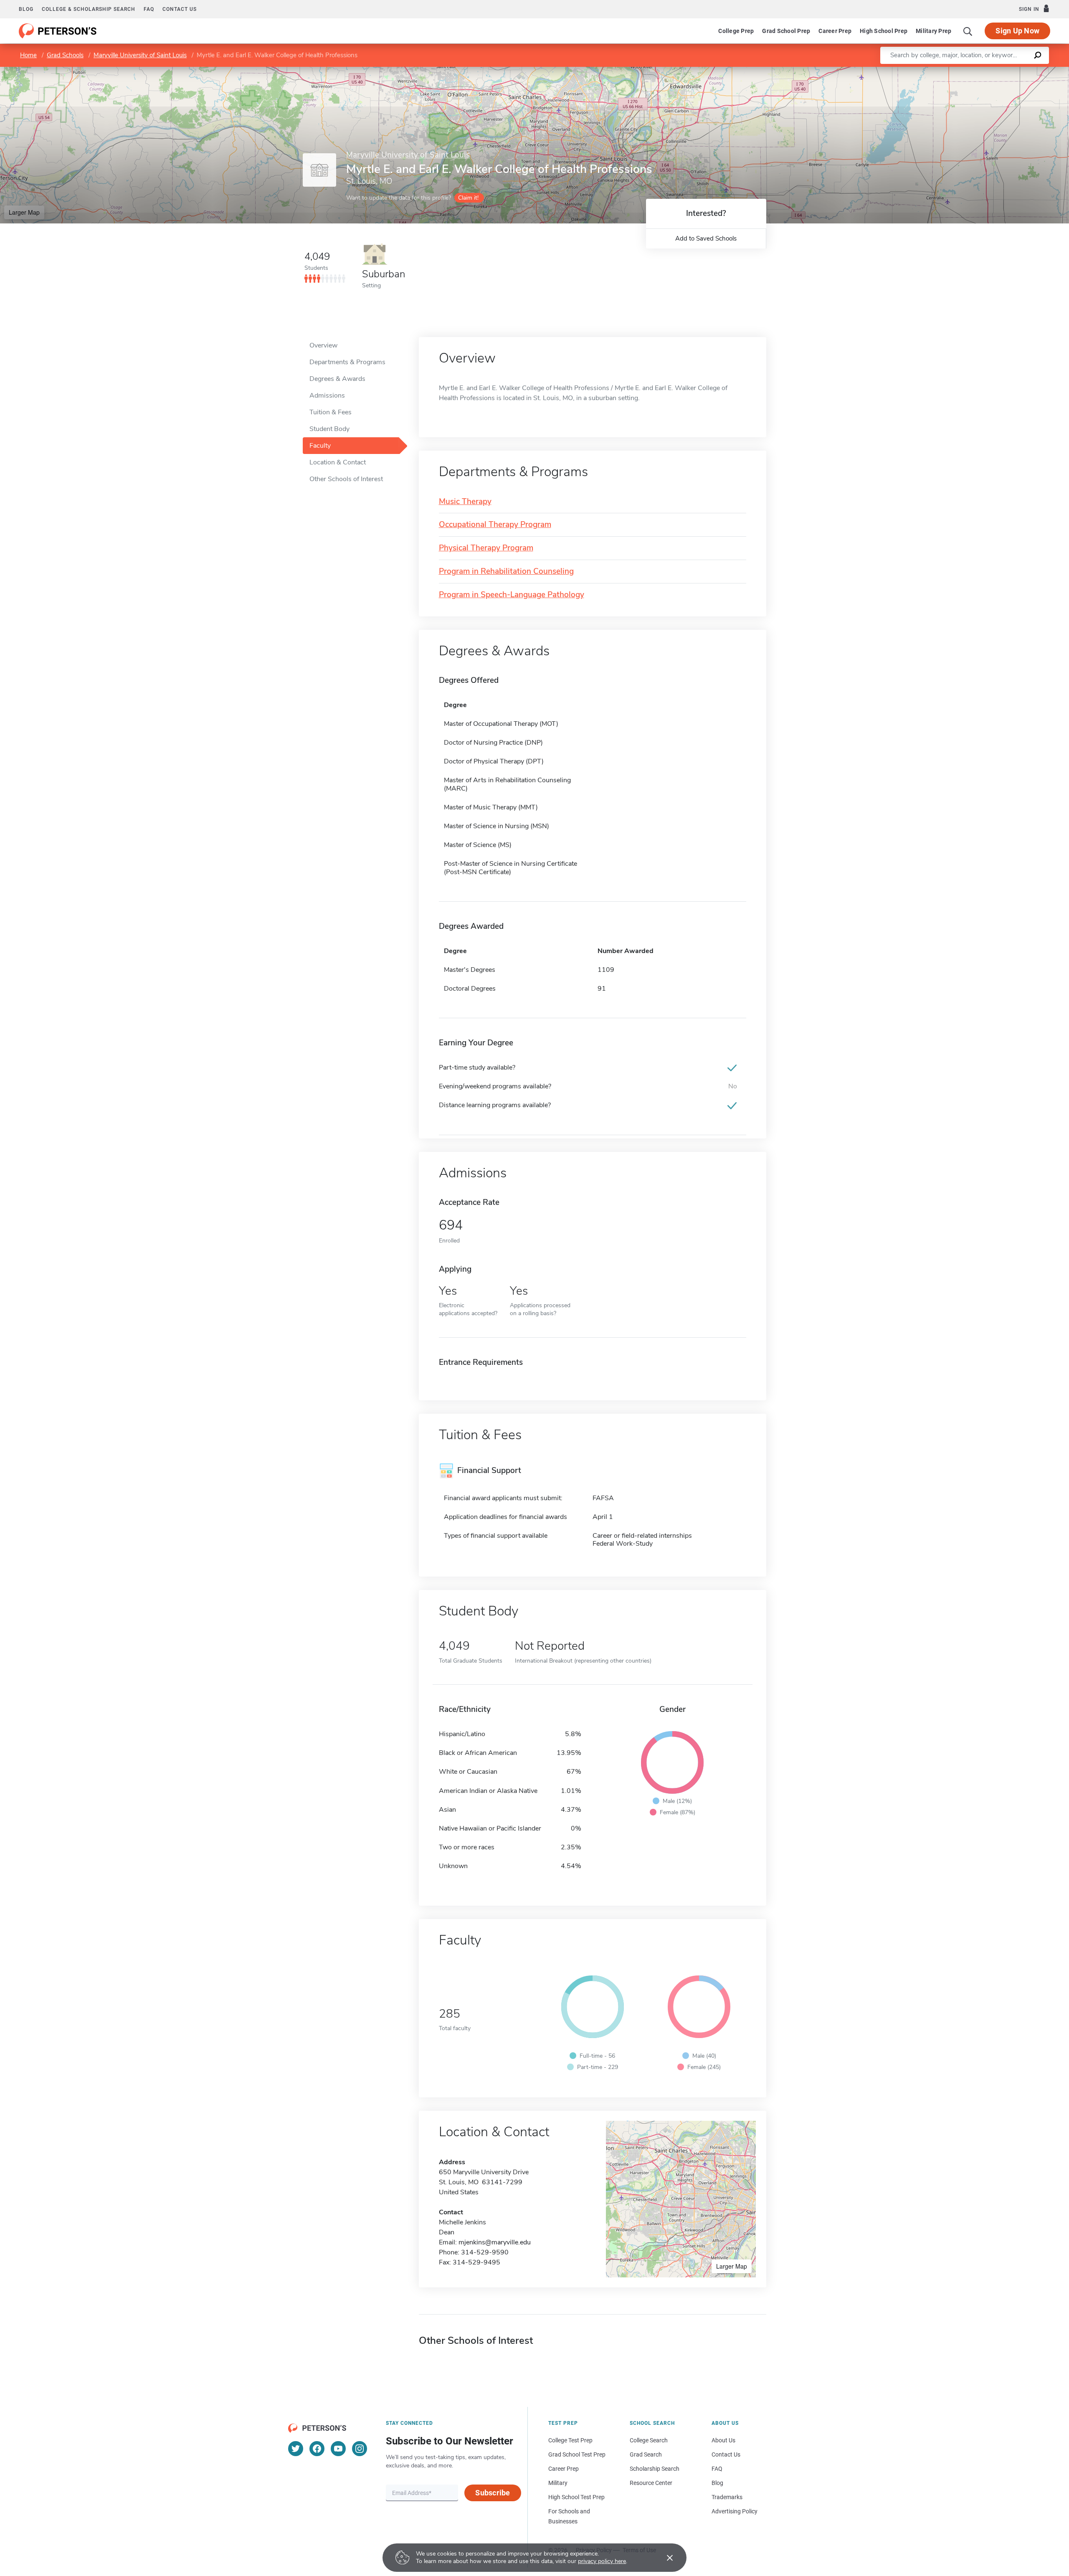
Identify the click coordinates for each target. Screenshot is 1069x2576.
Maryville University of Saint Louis (140, 55)
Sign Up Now (1017, 31)
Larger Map (24, 212)
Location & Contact (338, 462)
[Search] (968, 31)
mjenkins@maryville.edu (495, 2242)
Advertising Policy (735, 2511)
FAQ (149, 9)
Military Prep (933, 31)
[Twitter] (296, 2449)
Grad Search (646, 2454)
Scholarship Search (655, 2469)
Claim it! (468, 198)
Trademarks (727, 2497)
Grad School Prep (786, 31)
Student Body (329, 429)
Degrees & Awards (337, 379)
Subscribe (493, 2493)
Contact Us (726, 2454)
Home (28, 55)
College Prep (736, 31)
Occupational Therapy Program (495, 525)
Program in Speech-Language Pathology (512, 595)
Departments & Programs (347, 362)
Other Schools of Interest (346, 479)
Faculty (320, 446)
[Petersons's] (58, 31)
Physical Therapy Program (486, 548)
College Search (649, 2440)
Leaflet (971, 71)
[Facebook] (317, 2449)
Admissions (327, 396)
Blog (26, 9)
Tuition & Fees (331, 412)
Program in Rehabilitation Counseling (506, 572)
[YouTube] (338, 2449)
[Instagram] (360, 2449)
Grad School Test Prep (577, 2454)
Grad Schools (65, 55)
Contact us (180, 9)
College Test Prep (570, 2440)
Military (558, 2483)
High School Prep (884, 31)
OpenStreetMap (1012, 71)
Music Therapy (465, 502)
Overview (323, 345)
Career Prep (835, 31)
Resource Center (651, 2483)
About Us (723, 2440)
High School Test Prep (576, 2497)
